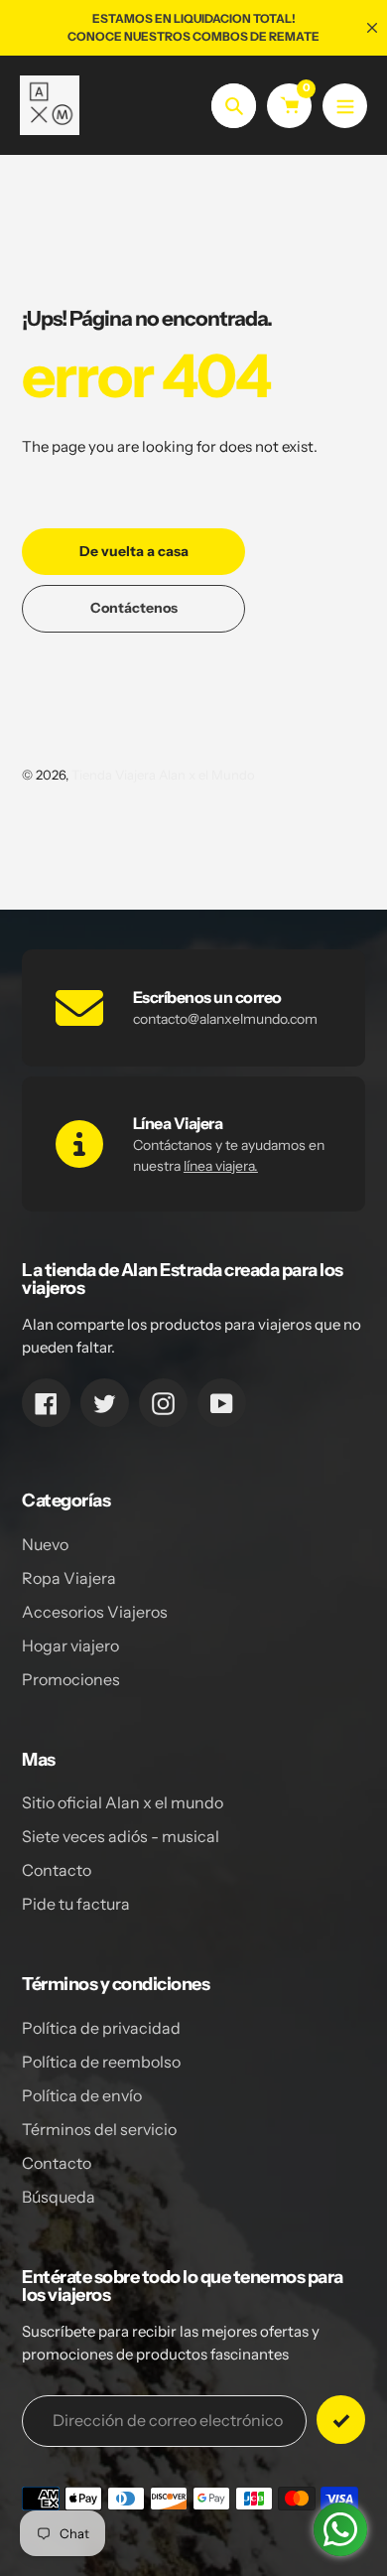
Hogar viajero (70, 1646)
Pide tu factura (76, 1904)
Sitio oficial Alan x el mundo (123, 1802)
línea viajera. (221, 1166)
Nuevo (45, 1544)
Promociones (71, 1679)
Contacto (57, 1870)
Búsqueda (59, 2197)
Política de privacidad (101, 2028)
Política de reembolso (101, 2062)
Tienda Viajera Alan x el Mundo (163, 775)
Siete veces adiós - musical (121, 1836)
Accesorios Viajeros (95, 1612)
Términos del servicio (99, 2129)
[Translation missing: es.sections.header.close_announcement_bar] (372, 28)
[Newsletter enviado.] (341, 2420)
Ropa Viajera (69, 1578)
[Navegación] (345, 106)
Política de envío (82, 2095)
